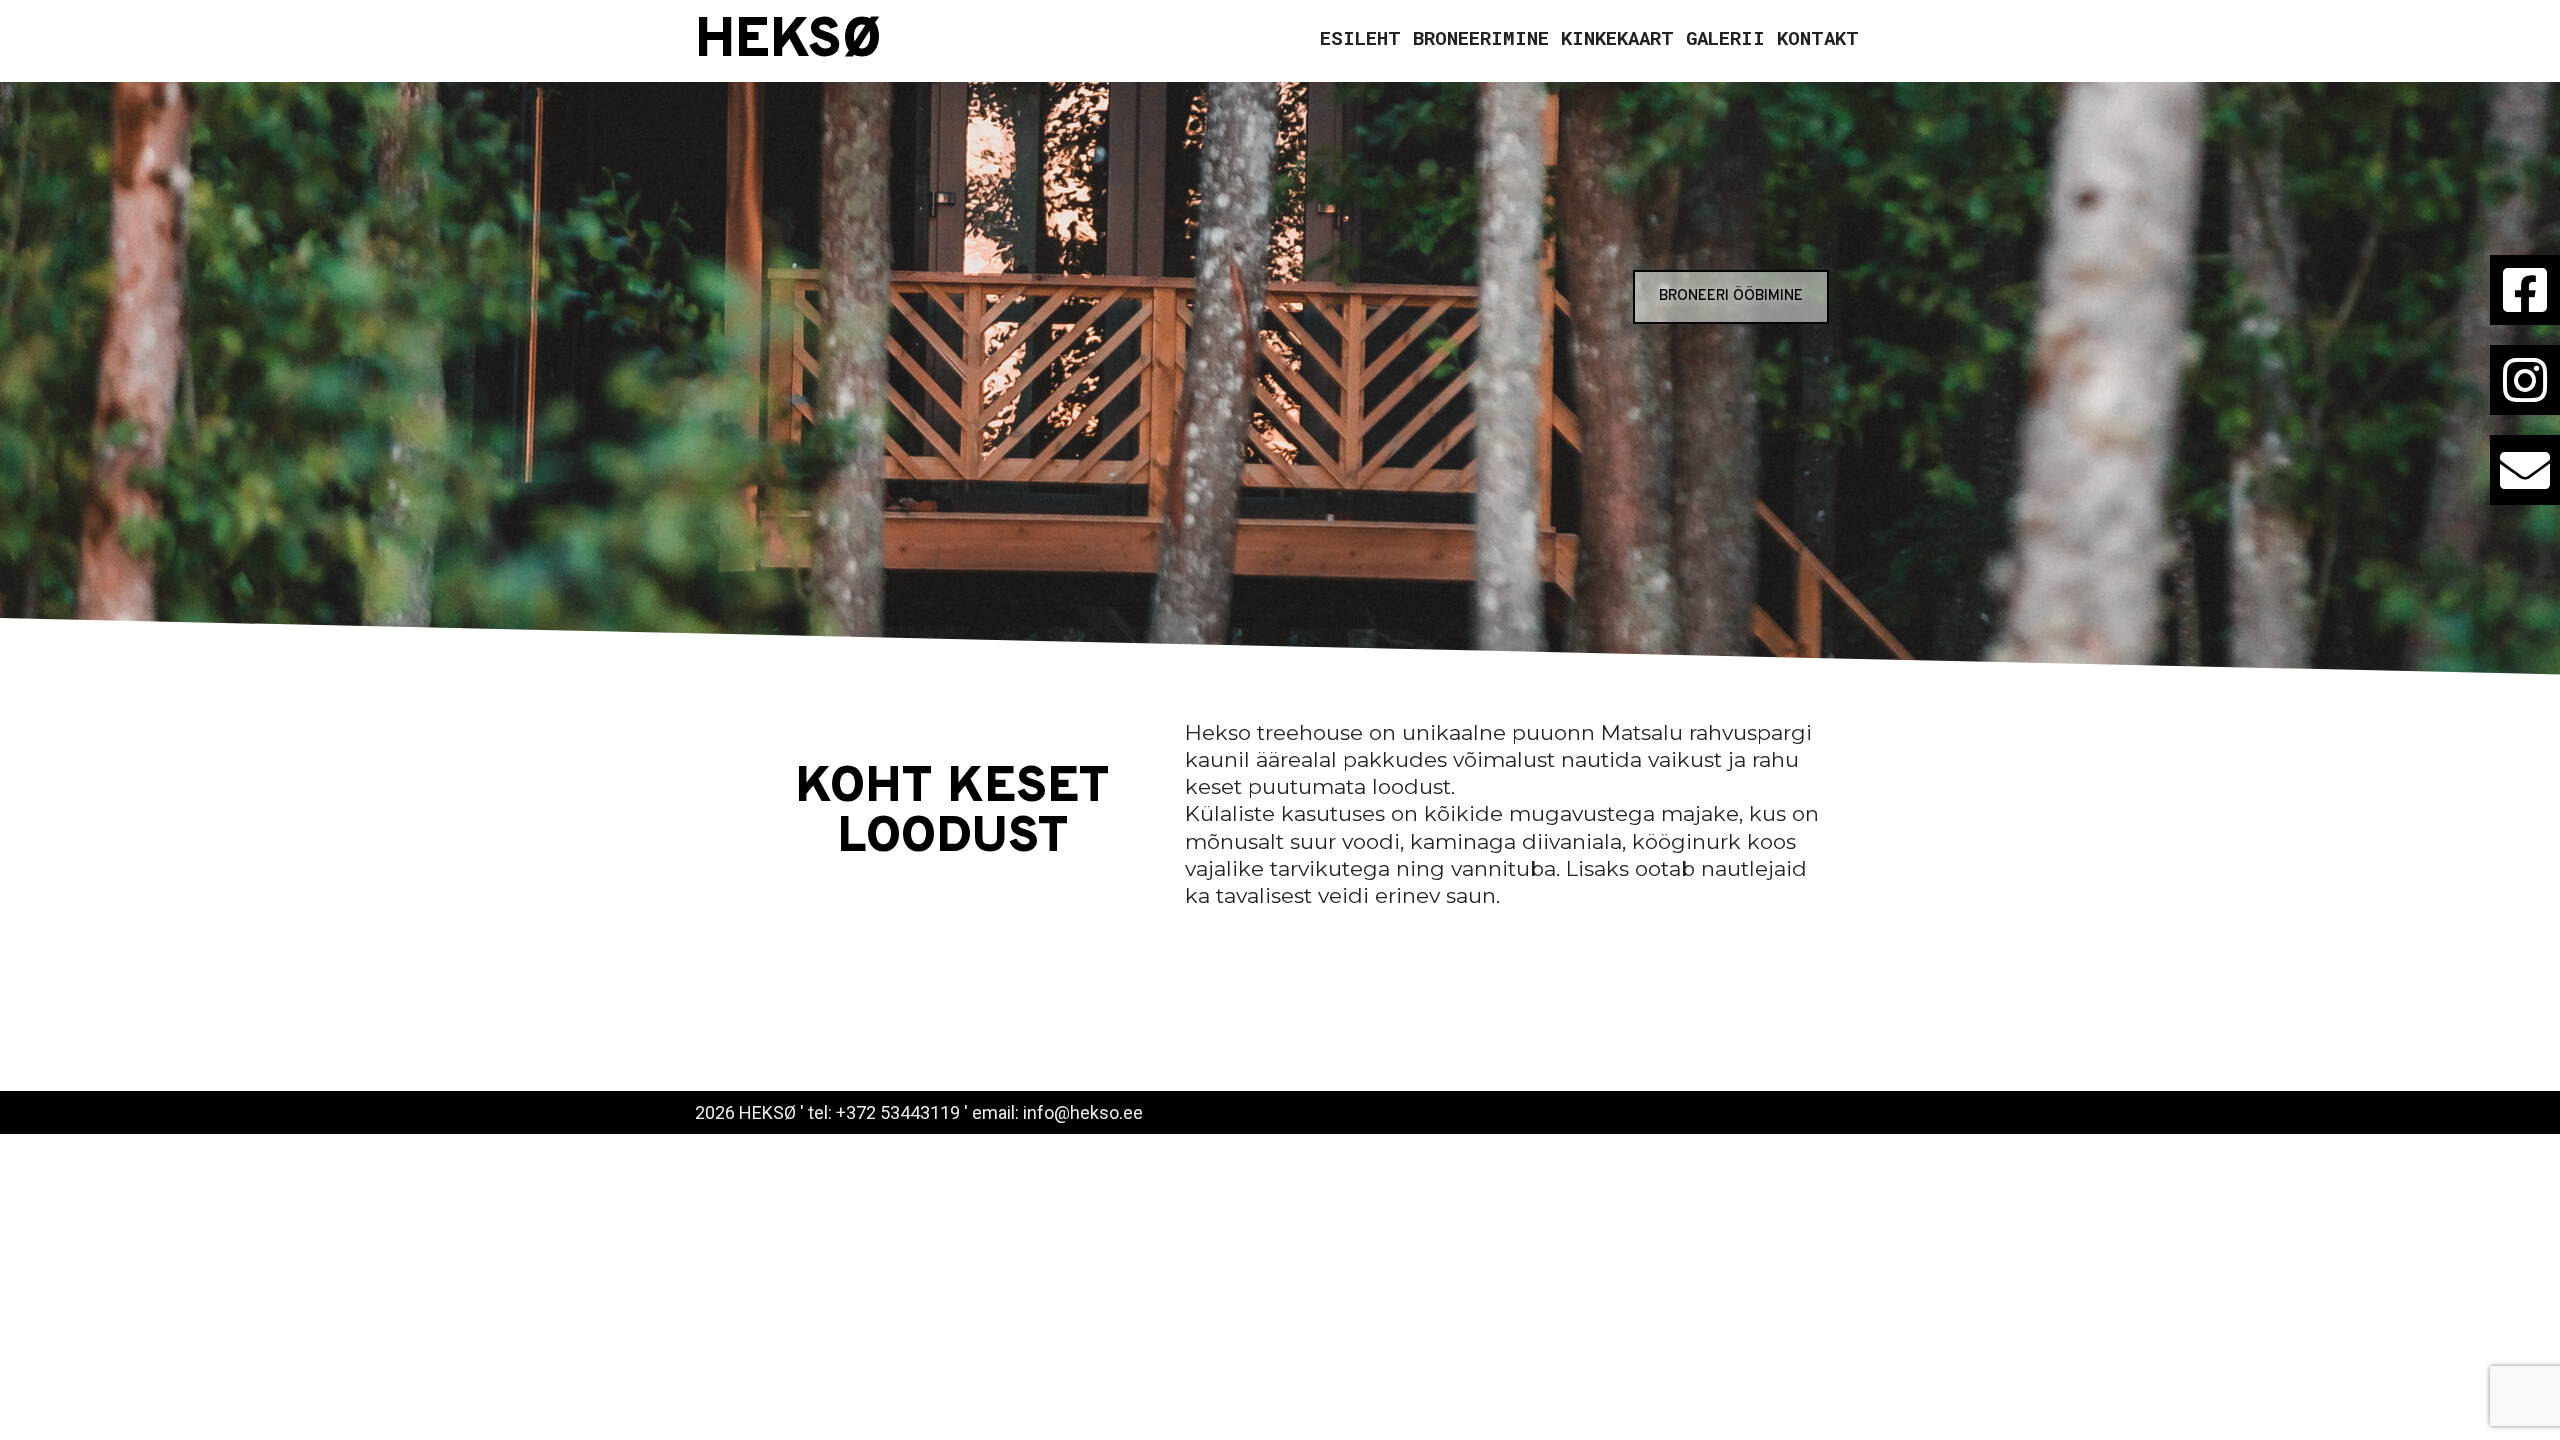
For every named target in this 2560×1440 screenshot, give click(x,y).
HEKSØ (788, 42)
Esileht (1360, 37)
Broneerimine (1481, 37)
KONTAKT (1818, 37)
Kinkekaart (1617, 37)
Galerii (1725, 37)
